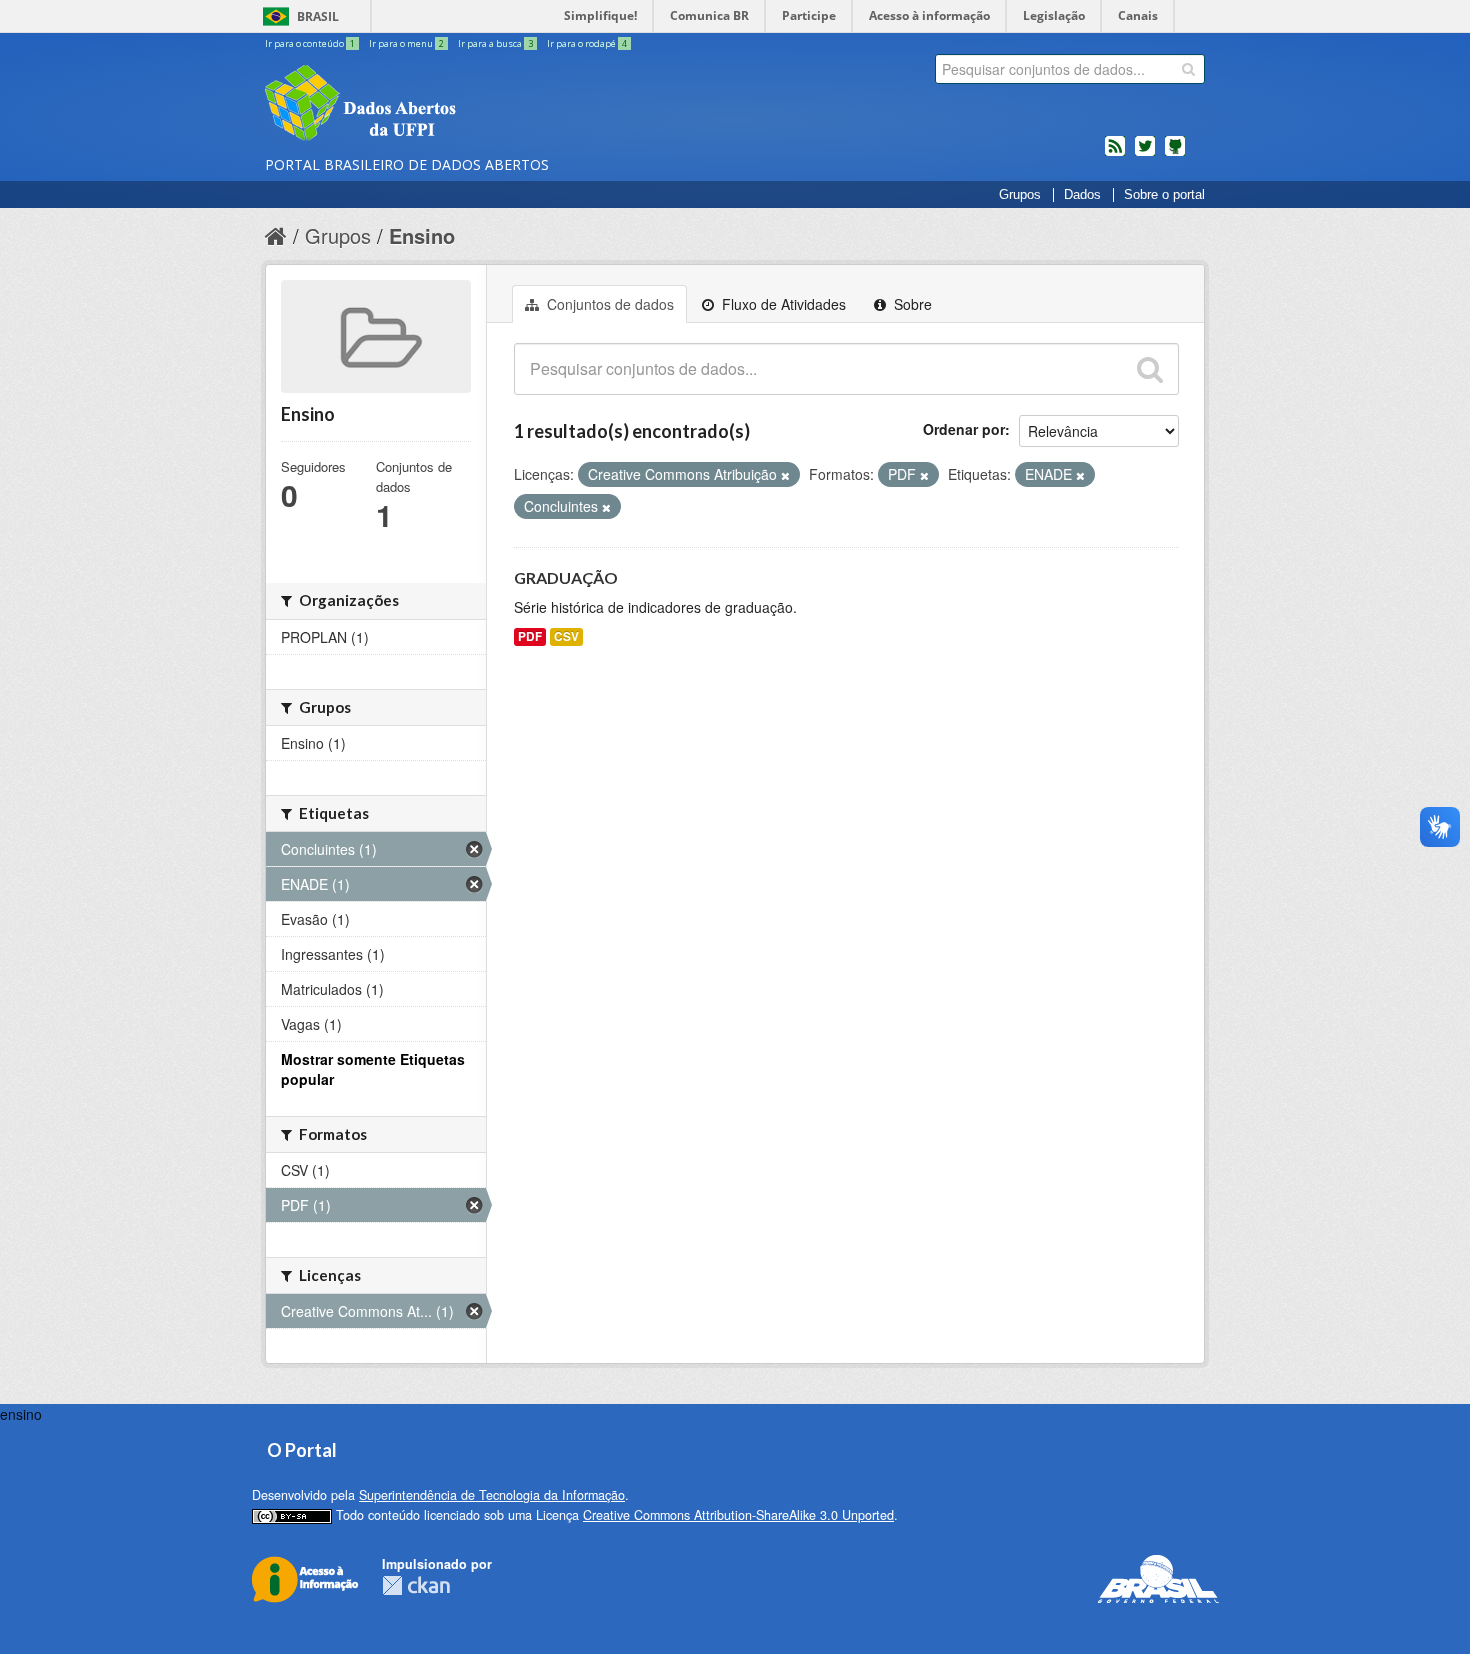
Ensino (422, 235)
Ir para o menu (406, 43)
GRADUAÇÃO (566, 577)
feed (1115, 154)
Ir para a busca (495, 43)
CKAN (416, 1585)
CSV (566, 636)
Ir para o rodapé (587, 43)
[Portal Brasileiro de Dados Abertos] (480, 105)
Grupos (1020, 195)
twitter (1145, 154)
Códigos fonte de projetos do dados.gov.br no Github (1175, 154)
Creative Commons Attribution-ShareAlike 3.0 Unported (738, 1515)
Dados (1082, 195)
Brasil (318, 16)
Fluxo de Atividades (782, 304)
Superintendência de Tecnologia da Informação (492, 1495)
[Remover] (785, 475)
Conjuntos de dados (608, 304)
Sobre (911, 304)
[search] (1188, 69)
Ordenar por (964, 429)
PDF (530, 636)
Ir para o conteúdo (310, 43)
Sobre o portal (1164, 195)
